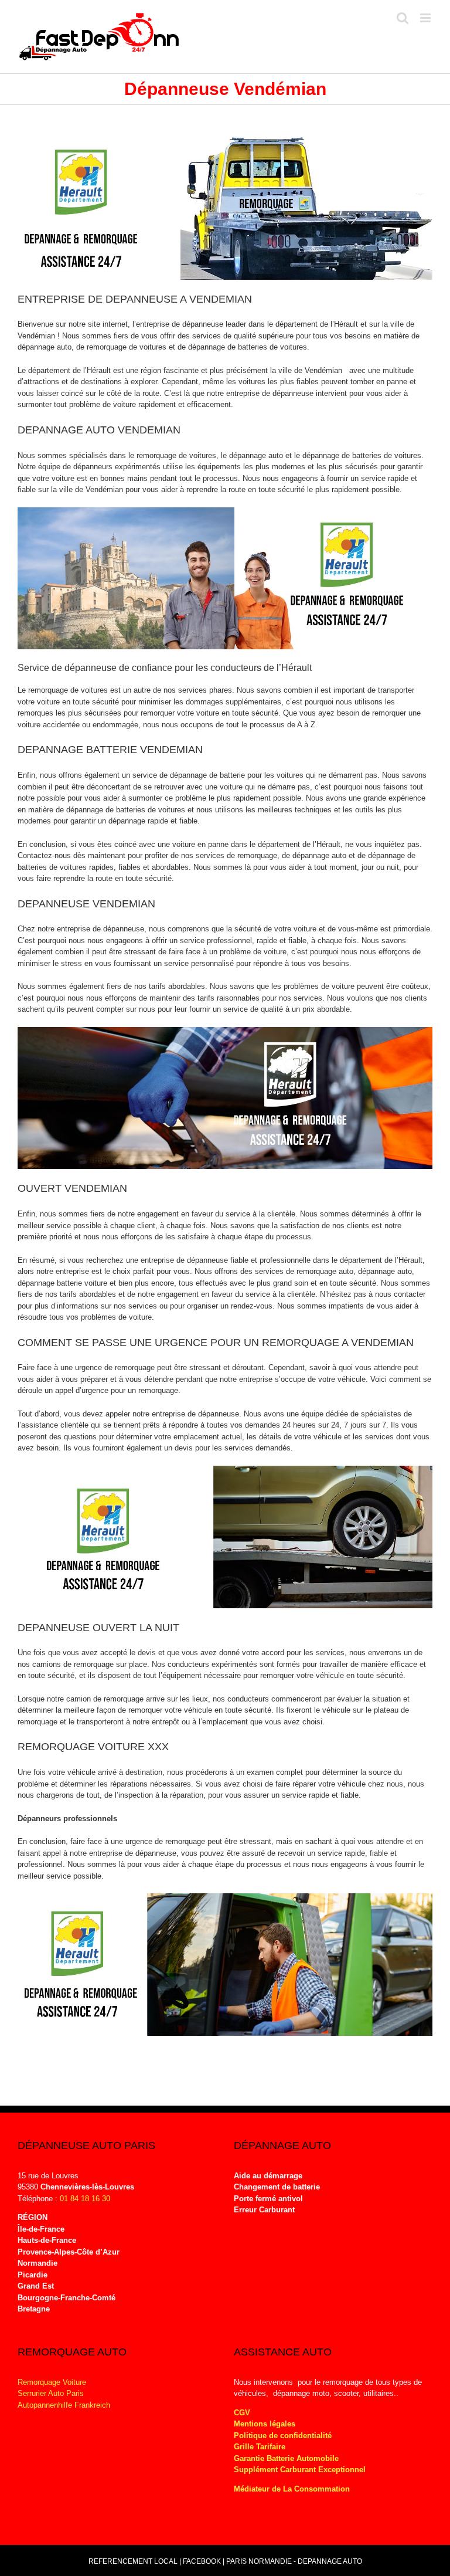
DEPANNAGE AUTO (330, 2561)
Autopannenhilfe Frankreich (64, 2405)
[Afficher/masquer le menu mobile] (426, 18)
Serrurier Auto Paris (51, 2393)
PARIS (236, 2561)
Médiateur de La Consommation (293, 2489)
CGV (242, 2413)
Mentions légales (265, 2424)
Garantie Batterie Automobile (286, 2458)
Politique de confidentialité (283, 2436)
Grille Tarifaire (260, 2447)
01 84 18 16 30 (85, 2199)
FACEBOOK (202, 2561)
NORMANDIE (270, 2561)
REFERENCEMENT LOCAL (134, 2561)
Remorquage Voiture (52, 2382)
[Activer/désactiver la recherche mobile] (403, 18)
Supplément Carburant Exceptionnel (300, 2470)
